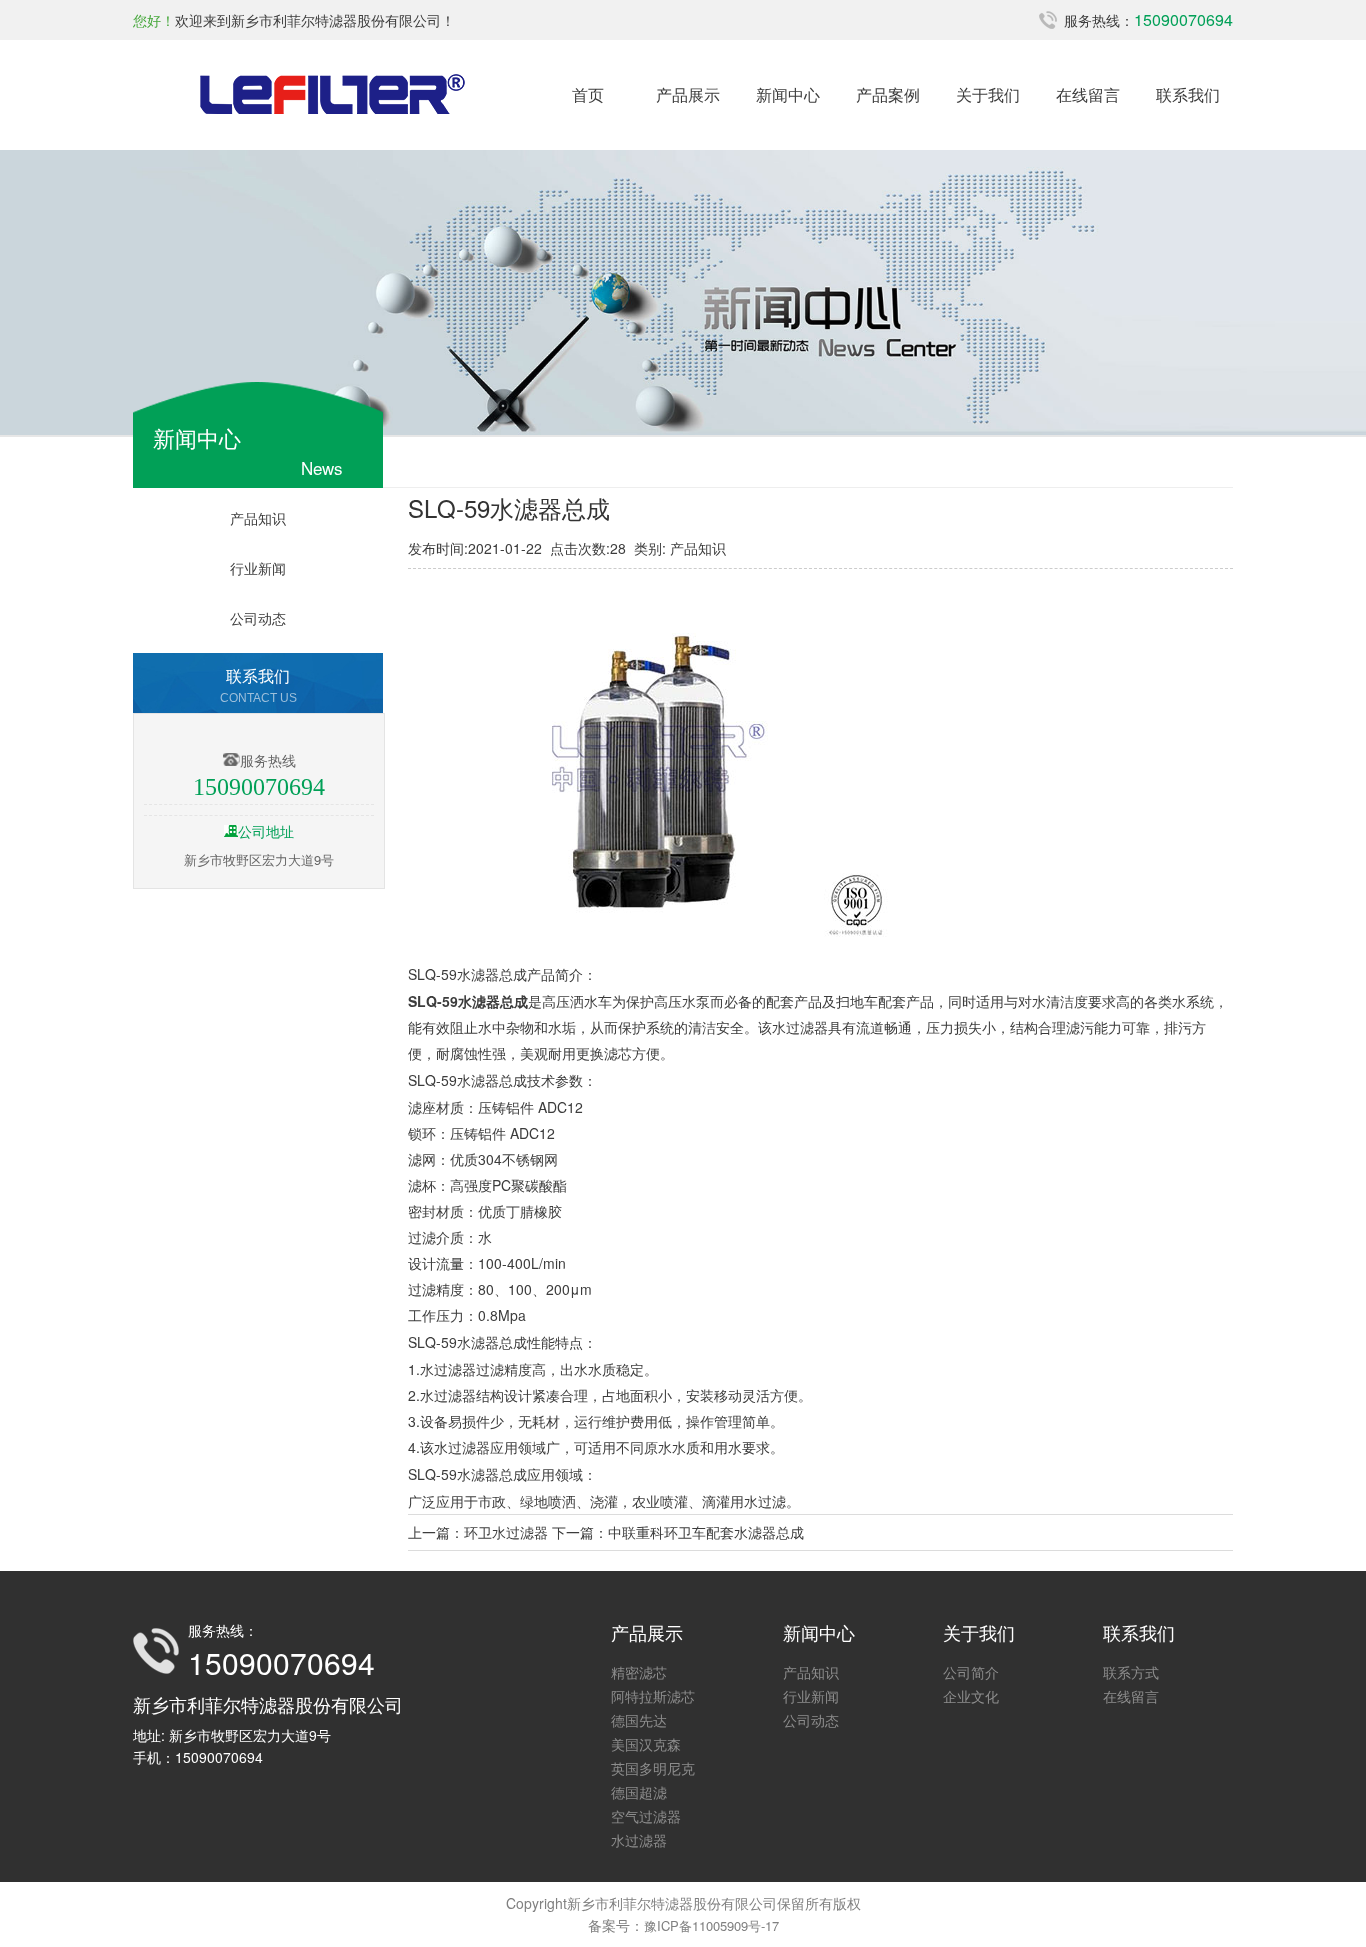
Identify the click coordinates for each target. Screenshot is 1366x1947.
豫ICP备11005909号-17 (711, 1925)
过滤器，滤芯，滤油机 (333, 94)
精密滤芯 (639, 1672)
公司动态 (258, 618)
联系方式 (1131, 1672)
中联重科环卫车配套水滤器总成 (706, 1532)
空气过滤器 (646, 1816)
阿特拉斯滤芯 (653, 1696)
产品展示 (688, 94)
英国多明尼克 (653, 1768)
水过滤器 (800, 1027)
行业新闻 (258, 568)
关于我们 (988, 94)
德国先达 (639, 1720)
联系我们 (1188, 94)
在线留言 (1088, 94)
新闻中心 (788, 94)
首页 (588, 94)
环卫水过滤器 (506, 1532)
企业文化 (971, 1696)
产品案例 (888, 94)
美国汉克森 (646, 1744)
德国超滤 (639, 1792)
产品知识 (258, 518)
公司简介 (971, 1672)
